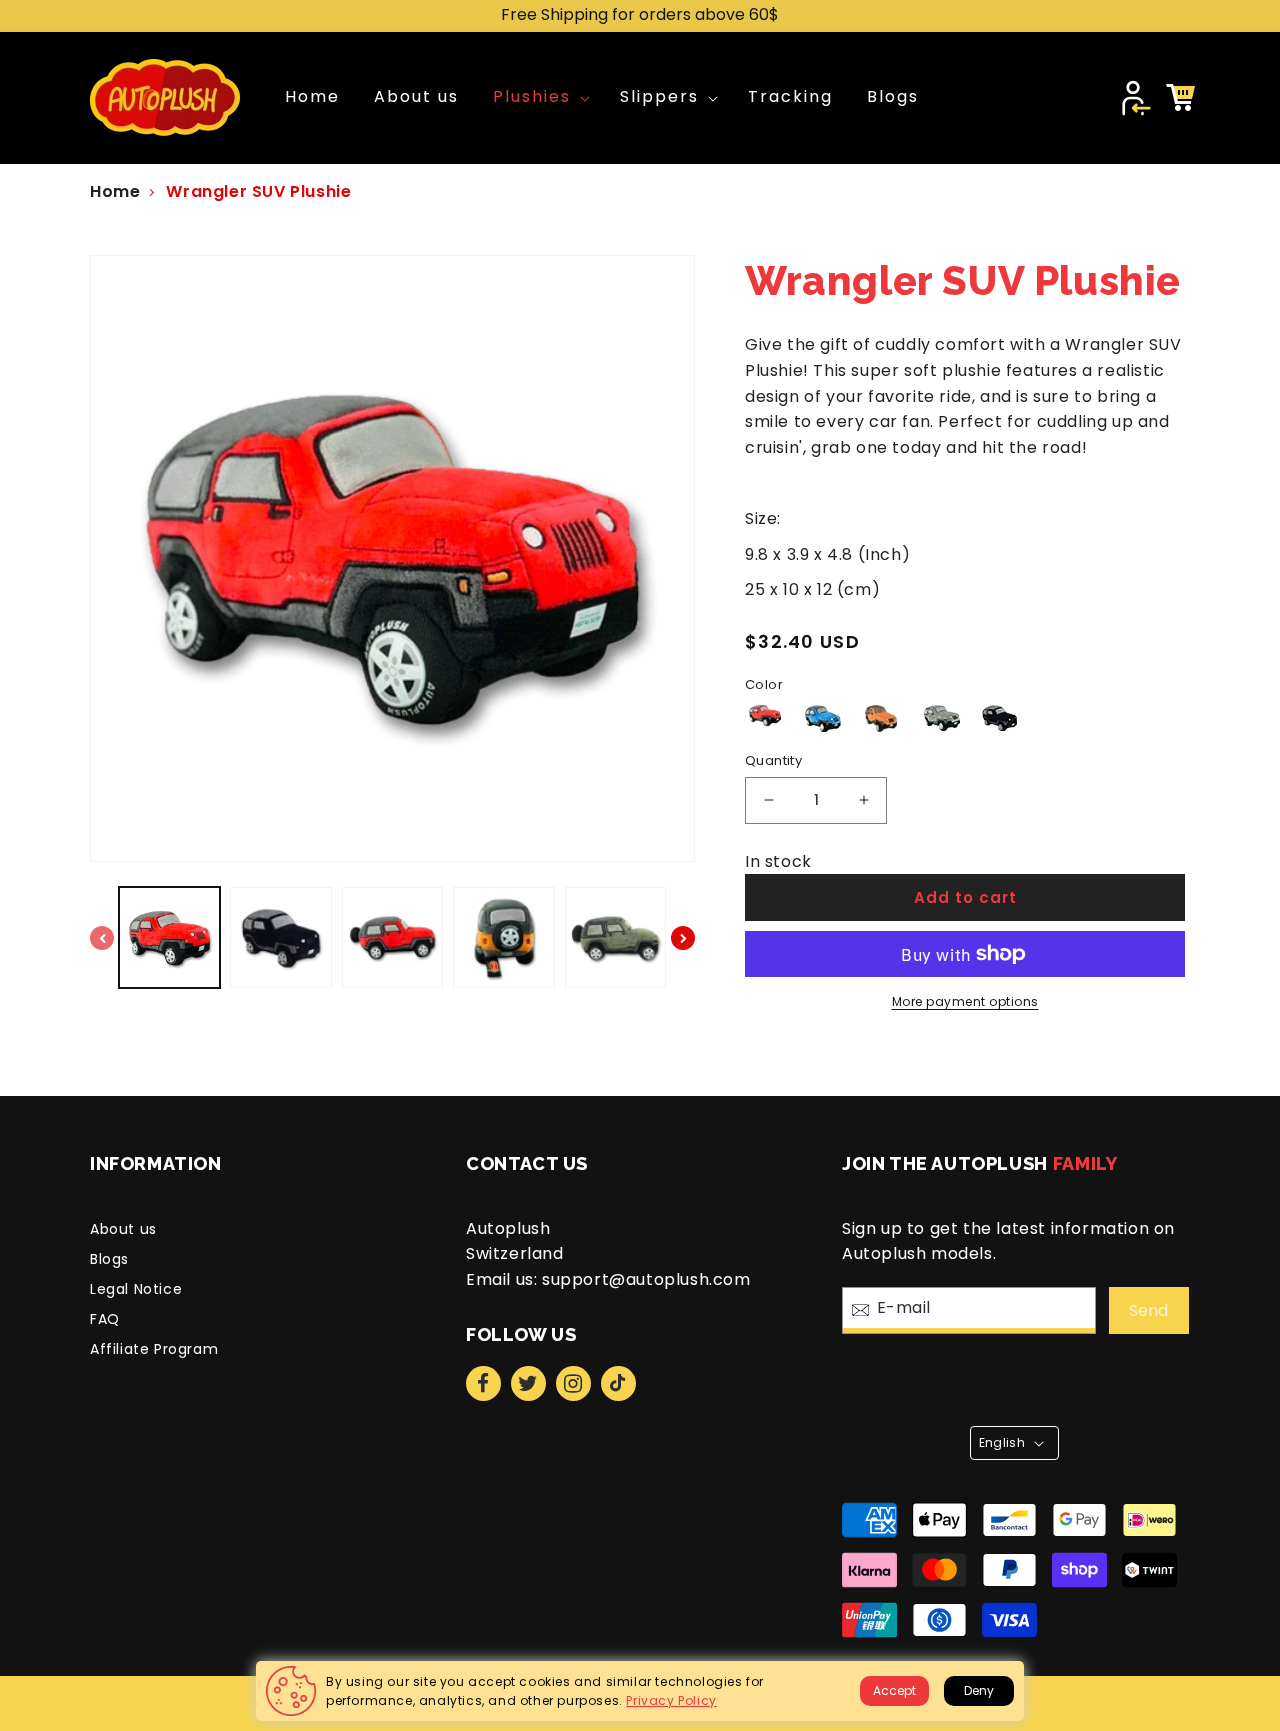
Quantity (773, 760)
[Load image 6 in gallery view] (392, 937)
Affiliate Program (154, 1349)
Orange (881, 719)
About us (123, 1229)
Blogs (109, 1259)
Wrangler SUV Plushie (258, 191)
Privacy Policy (671, 1700)
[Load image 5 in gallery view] (280, 937)
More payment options (965, 1001)
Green (941, 719)
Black (1000, 719)
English (1002, 1442)
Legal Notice (136, 1289)
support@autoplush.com (646, 1279)
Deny (979, 1690)
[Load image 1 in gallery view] (169, 937)
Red (766, 715)
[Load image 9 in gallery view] (615, 937)
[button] (539, 97)
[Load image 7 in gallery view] (503, 937)
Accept (894, 1690)
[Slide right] (683, 938)
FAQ (105, 1319)
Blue (822, 719)
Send (1148, 1310)
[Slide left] (102, 938)
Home (115, 191)
